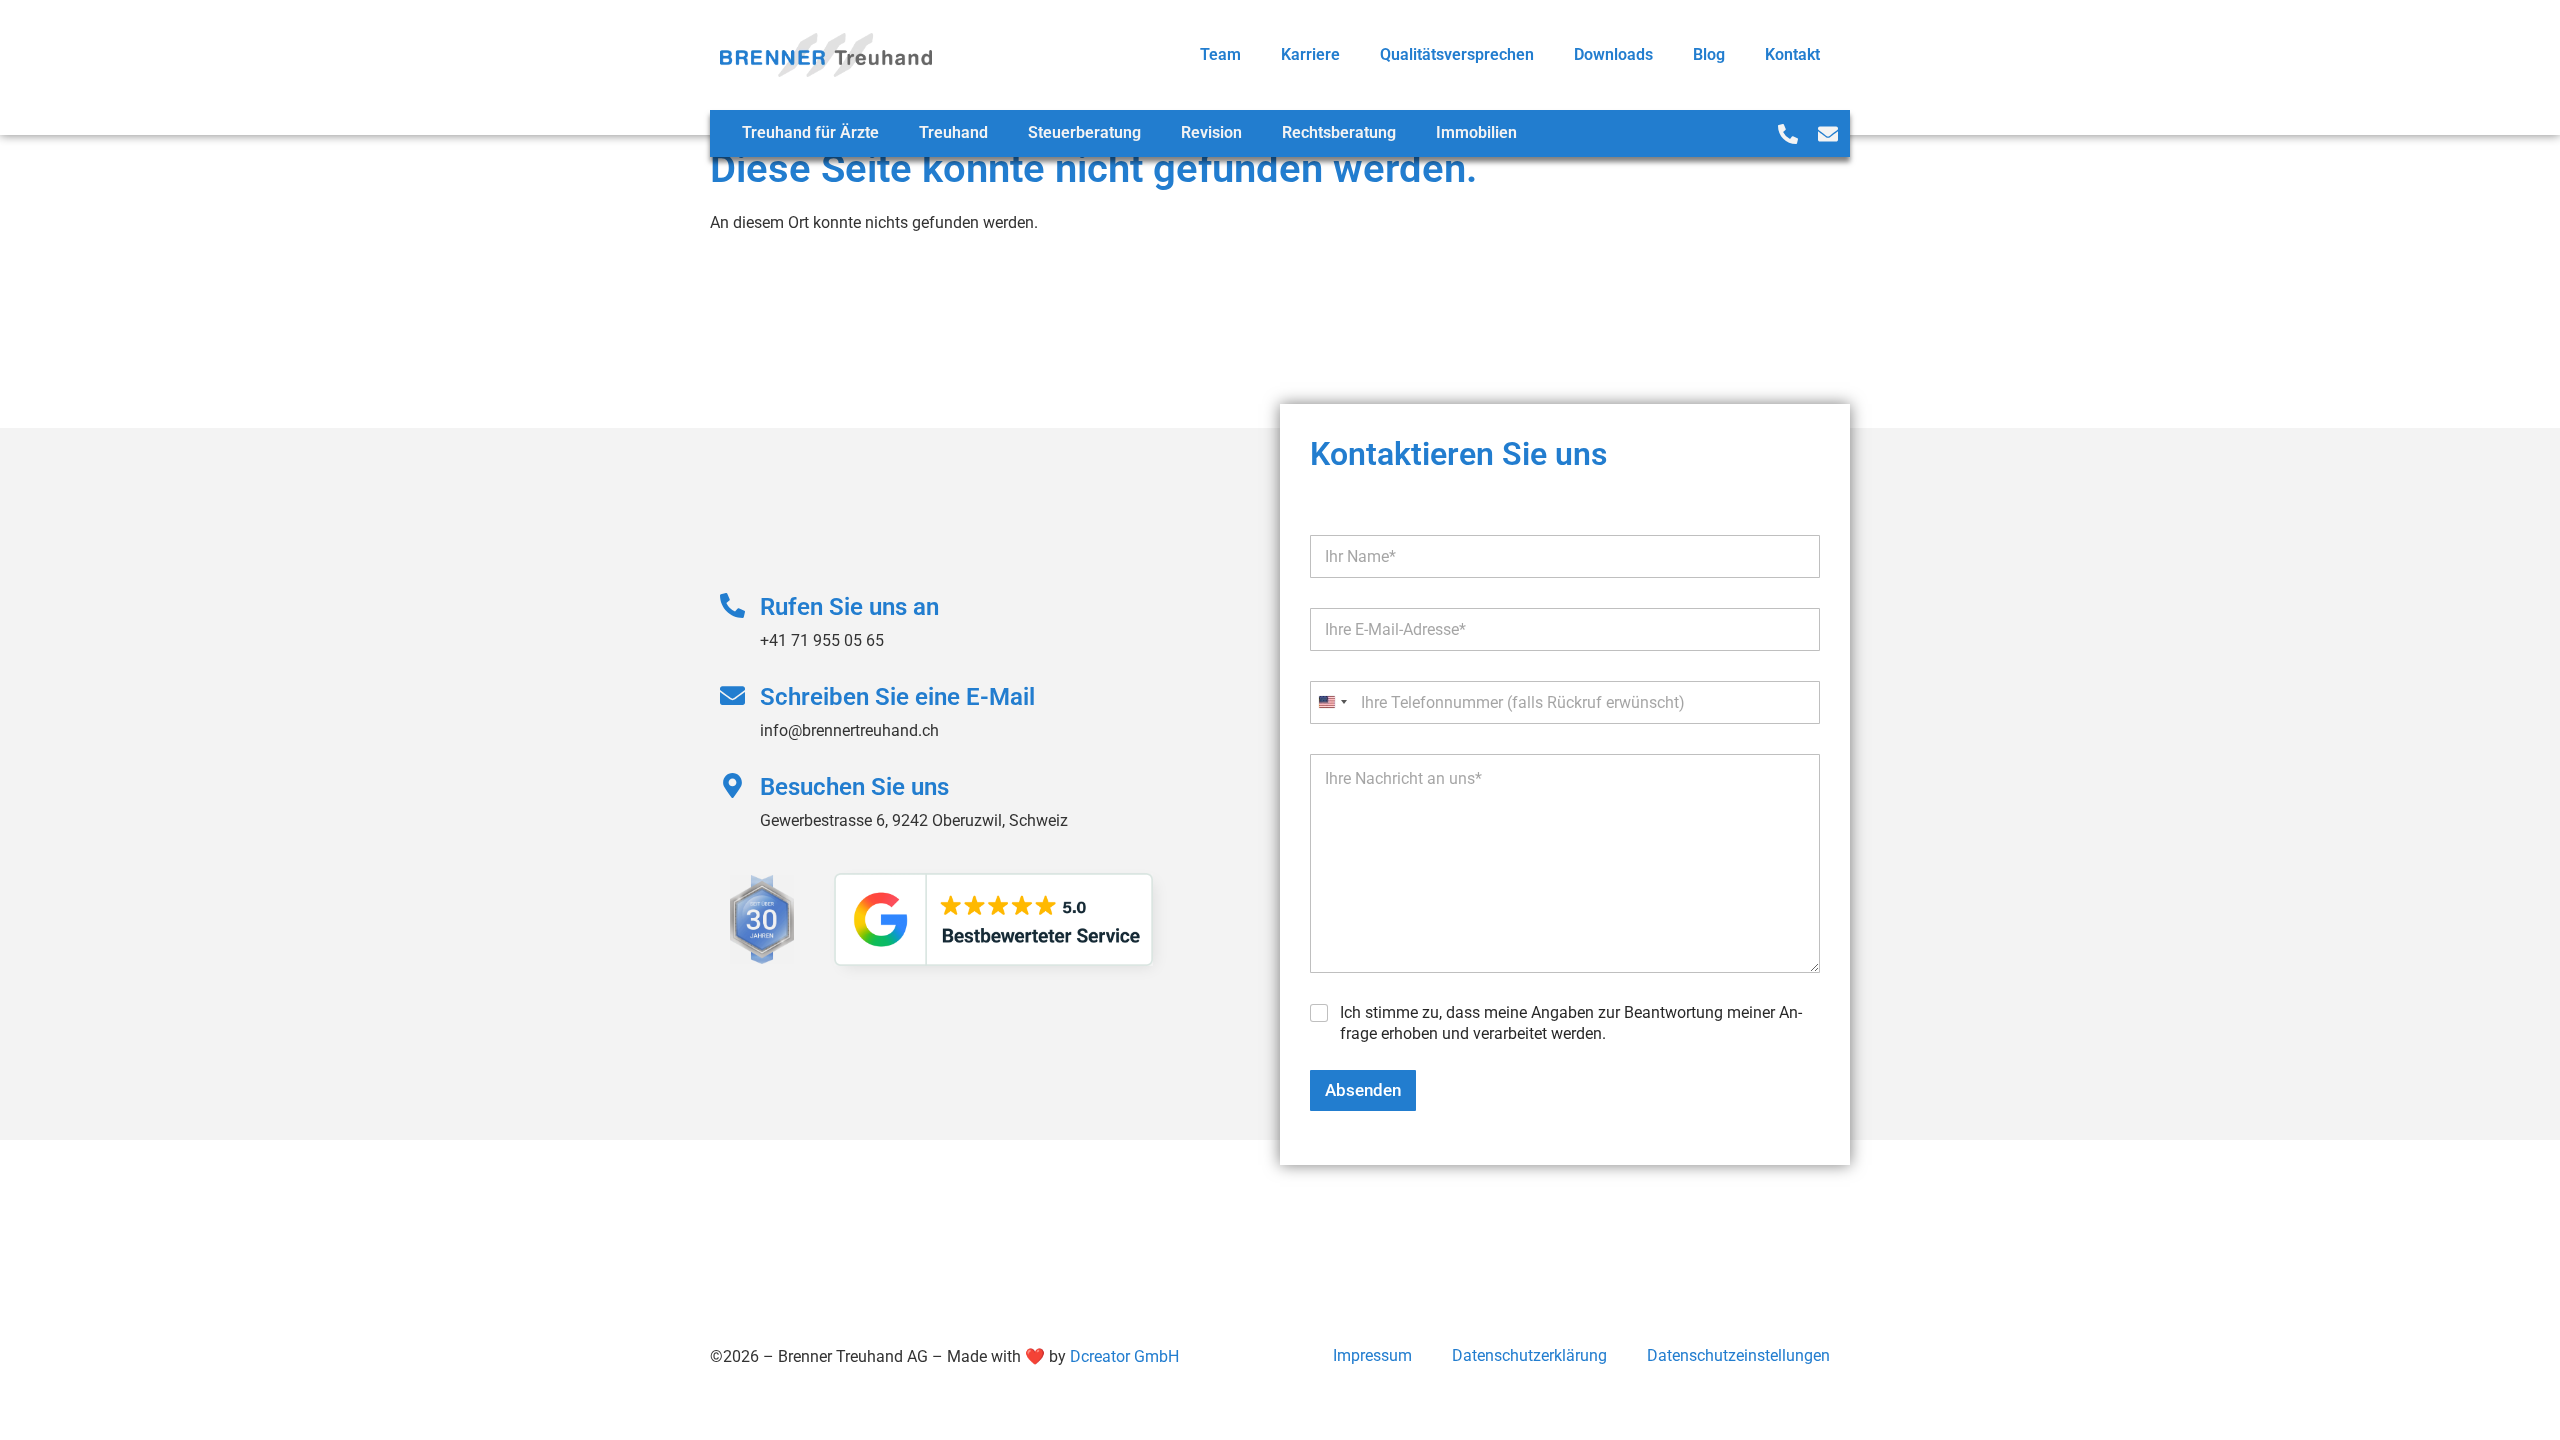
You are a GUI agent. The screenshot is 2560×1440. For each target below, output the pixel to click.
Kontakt (1792, 54)
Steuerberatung (1084, 132)
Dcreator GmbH (1124, 1356)
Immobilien (1476, 132)
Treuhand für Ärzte (810, 132)
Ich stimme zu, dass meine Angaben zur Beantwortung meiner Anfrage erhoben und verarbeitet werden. (1571, 1023)
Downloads (1613, 54)
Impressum (1372, 1355)
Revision (1211, 132)
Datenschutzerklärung (1529, 1355)
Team (1220, 54)
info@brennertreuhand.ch (849, 730)
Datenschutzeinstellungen (1738, 1355)
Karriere (1310, 54)
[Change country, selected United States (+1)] (1332, 702)
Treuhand (953, 132)
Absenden (1363, 1090)
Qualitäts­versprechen (1457, 54)
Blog (1709, 54)
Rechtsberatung (1339, 132)
